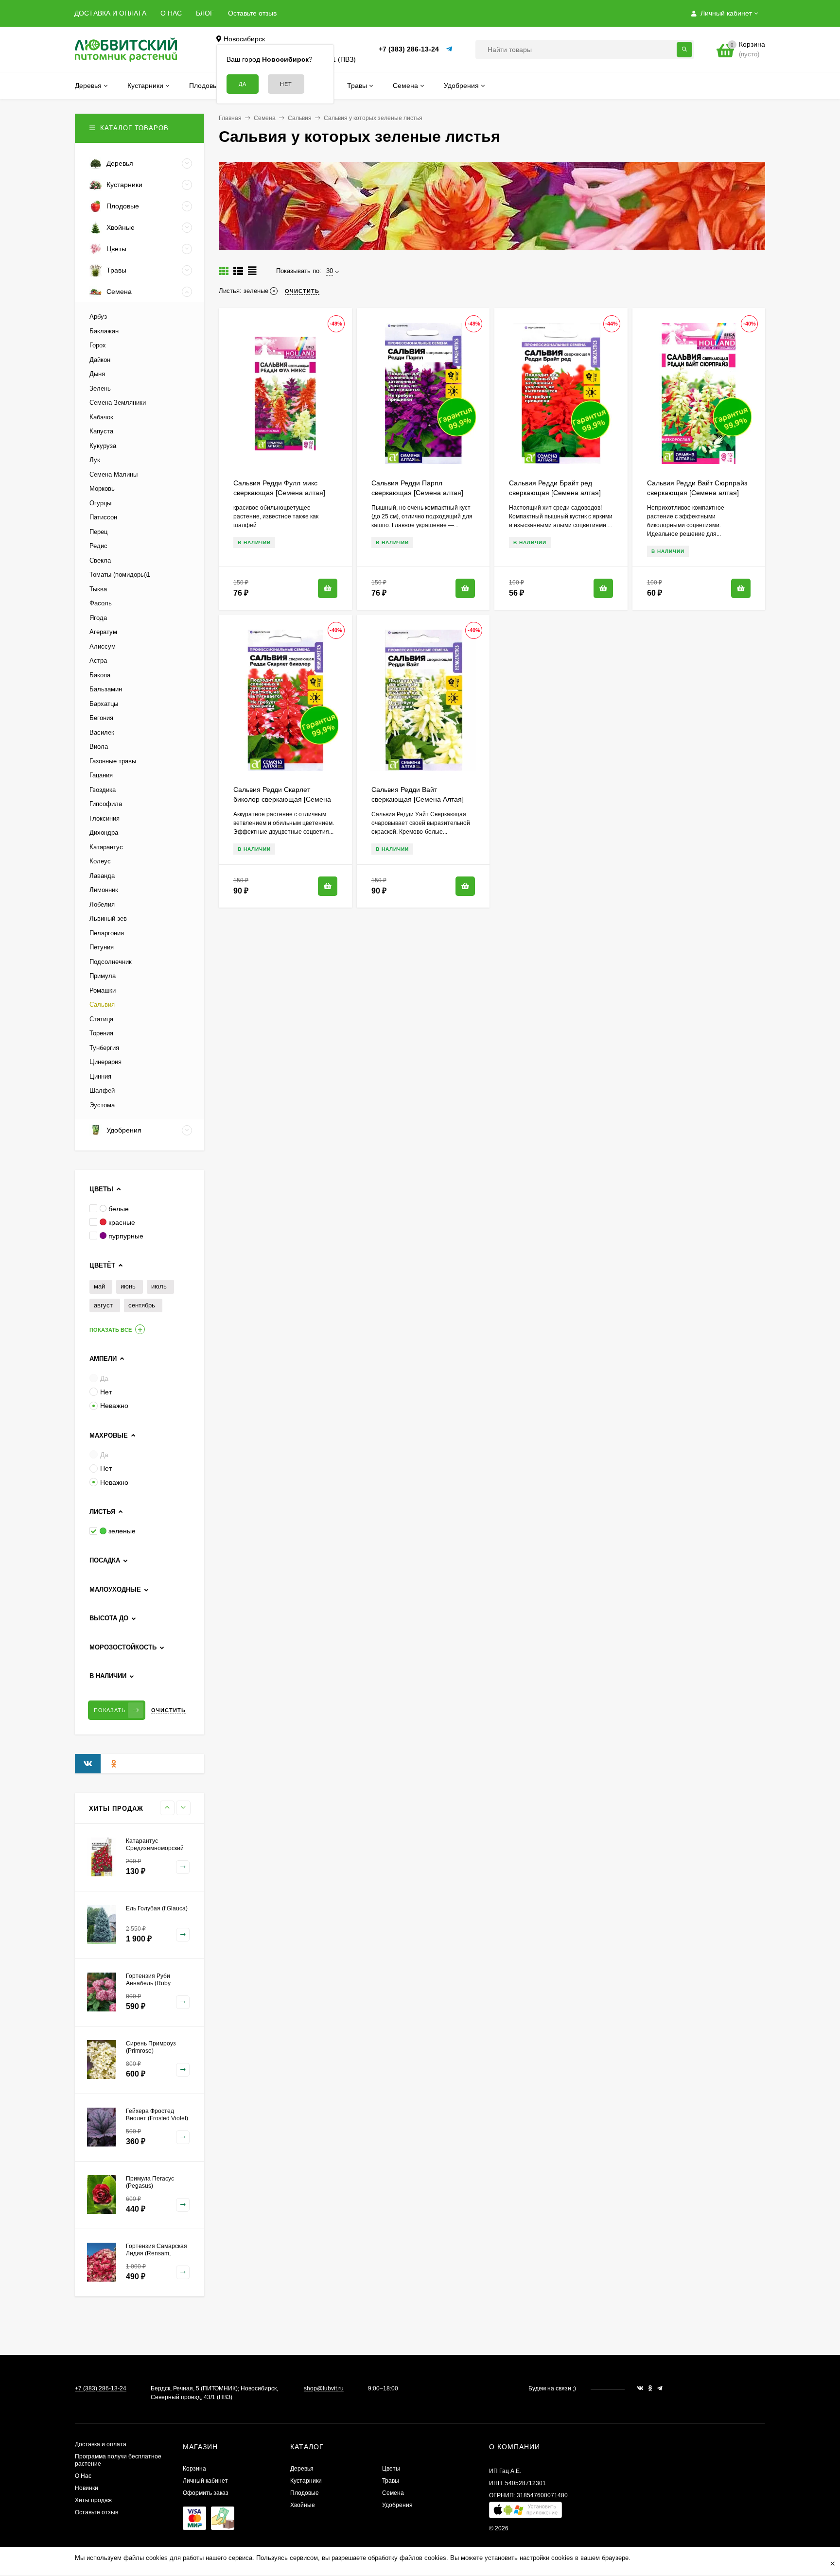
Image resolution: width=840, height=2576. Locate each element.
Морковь (102, 489)
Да (104, 1378)
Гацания (101, 775)
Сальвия (300, 118)
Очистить (168, 1710)
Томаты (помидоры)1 (120, 575)
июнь (128, 1286)
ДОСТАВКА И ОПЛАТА (110, 13)
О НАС (171, 13)
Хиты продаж (93, 2500)
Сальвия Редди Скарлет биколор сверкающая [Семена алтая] (282, 799)
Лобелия (102, 904)
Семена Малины (114, 474)
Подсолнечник (111, 962)
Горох (98, 345)
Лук (95, 460)
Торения (101, 1033)
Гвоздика (103, 790)
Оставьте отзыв (252, 13)
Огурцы (100, 503)
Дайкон (100, 360)
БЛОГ (205, 13)
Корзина (194, 2469)
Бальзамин (106, 689)
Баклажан (104, 331)
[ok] (650, 2388)
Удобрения (397, 2505)
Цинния (100, 1076)
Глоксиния (105, 818)
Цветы (391, 2469)
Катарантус (106, 847)
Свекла (100, 560)
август (103, 1305)
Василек (102, 732)
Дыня (97, 374)
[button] (525, 2512)
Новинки (87, 2488)
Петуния (102, 947)
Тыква (98, 589)
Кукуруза (103, 446)
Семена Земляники (118, 403)
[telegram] (660, 2388)
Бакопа (100, 675)
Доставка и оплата (101, 2444)
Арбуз (98, 317)
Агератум (103, 632)
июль (159, 1286)
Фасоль (101, 603)
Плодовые (305, 2493)
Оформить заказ (206, 2493)
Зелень (100, 388)
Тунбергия (104, 1048)
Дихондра (104, 833)
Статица (101, 1019)
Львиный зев (108, 919)
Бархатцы (104, 704)
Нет (106, 1392)
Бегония (101, 718)
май (99, 1286)
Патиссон (103, 517)
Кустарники (306, 2481)
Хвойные (303, 2505)
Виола (99, 747)
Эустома (102, 1105)
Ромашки (103, 990)
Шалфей (102, 1091)
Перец (98, 532)
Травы (391, 2481)
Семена (265, 118)
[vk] (640, 2388)
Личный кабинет (205, 2481)
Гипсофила (106, 804)
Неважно (114, 1406)
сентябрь (142, 1305)
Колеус (100, 861)
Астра (98, 661)
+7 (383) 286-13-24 (409, 49)
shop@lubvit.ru (324, 2388)
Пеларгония (107, 933)
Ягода (98, 618)
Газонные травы (113, 761)
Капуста (101, 431)
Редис (98, 546)
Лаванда (102, 876)
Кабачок (101, 417)
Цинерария (105, 1062)
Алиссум (103, 646)
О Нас (83, 2476)
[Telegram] (450, 49)
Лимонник (104, 890)
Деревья (302, 2469)
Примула (103, 976)
